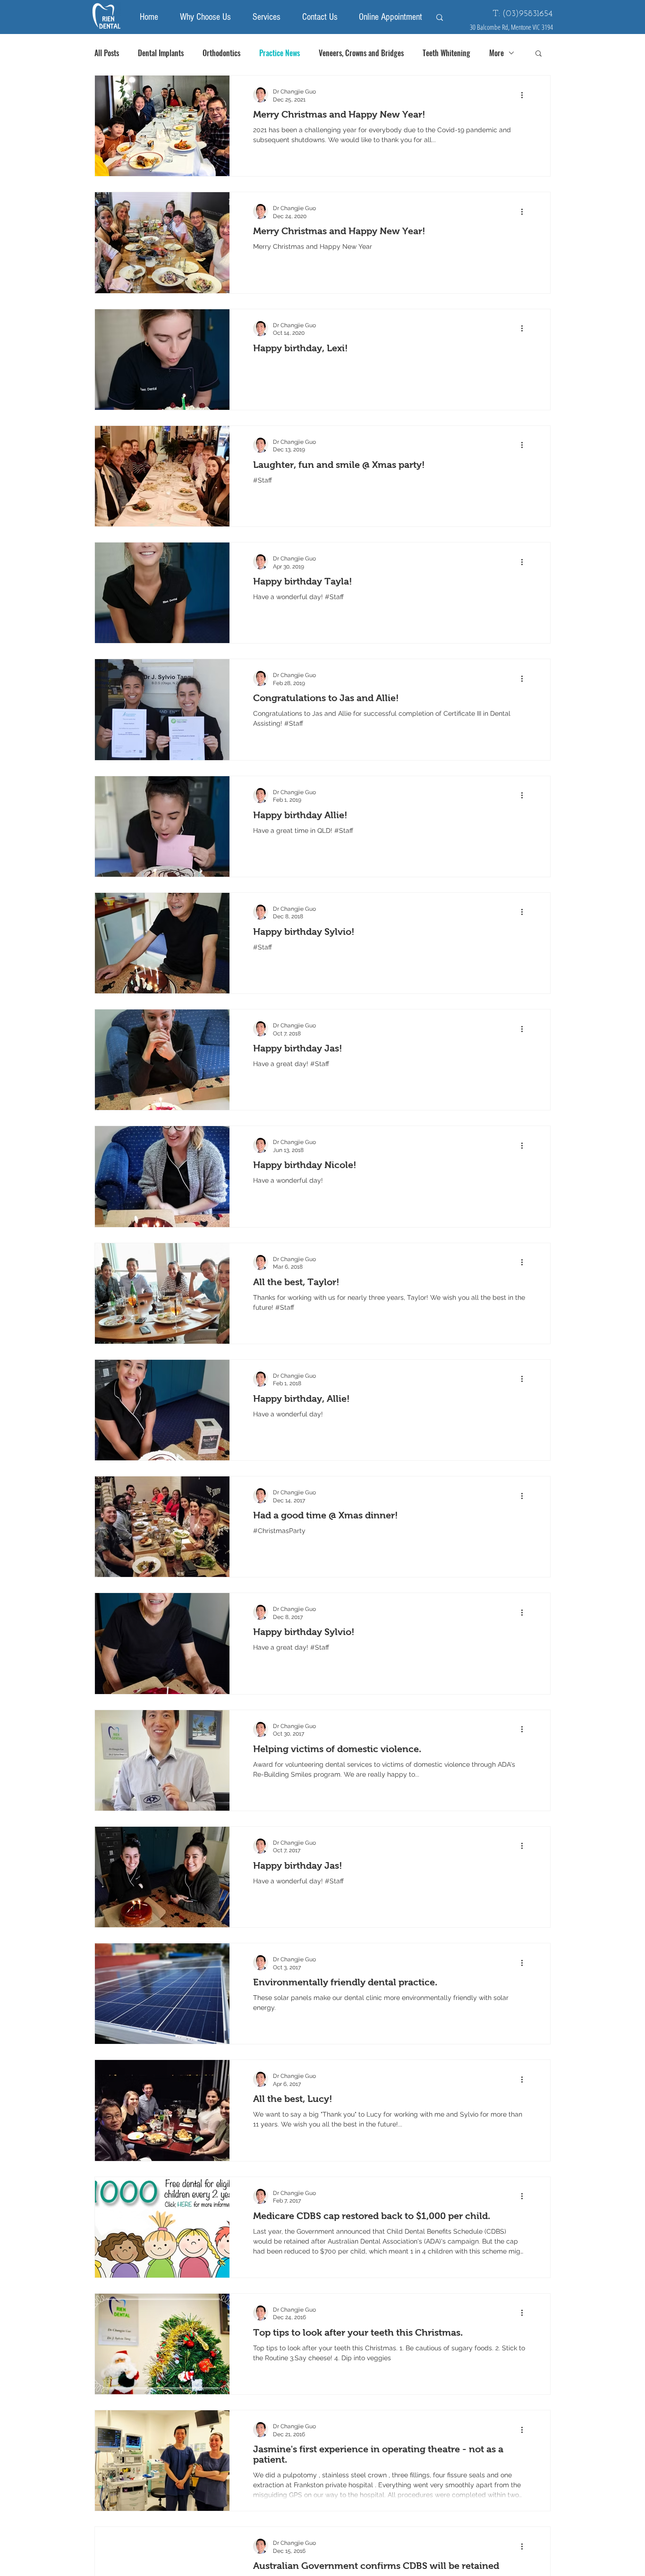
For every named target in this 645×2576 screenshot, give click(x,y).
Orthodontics (221, 53)
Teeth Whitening (446, 53)
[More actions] (525, 95)
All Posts (107, 53)
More (496, 53)
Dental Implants (161, 53)
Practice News (280, 53)
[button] (539, 54)
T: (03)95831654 (523, 14)
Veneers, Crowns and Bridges (361, 53)
